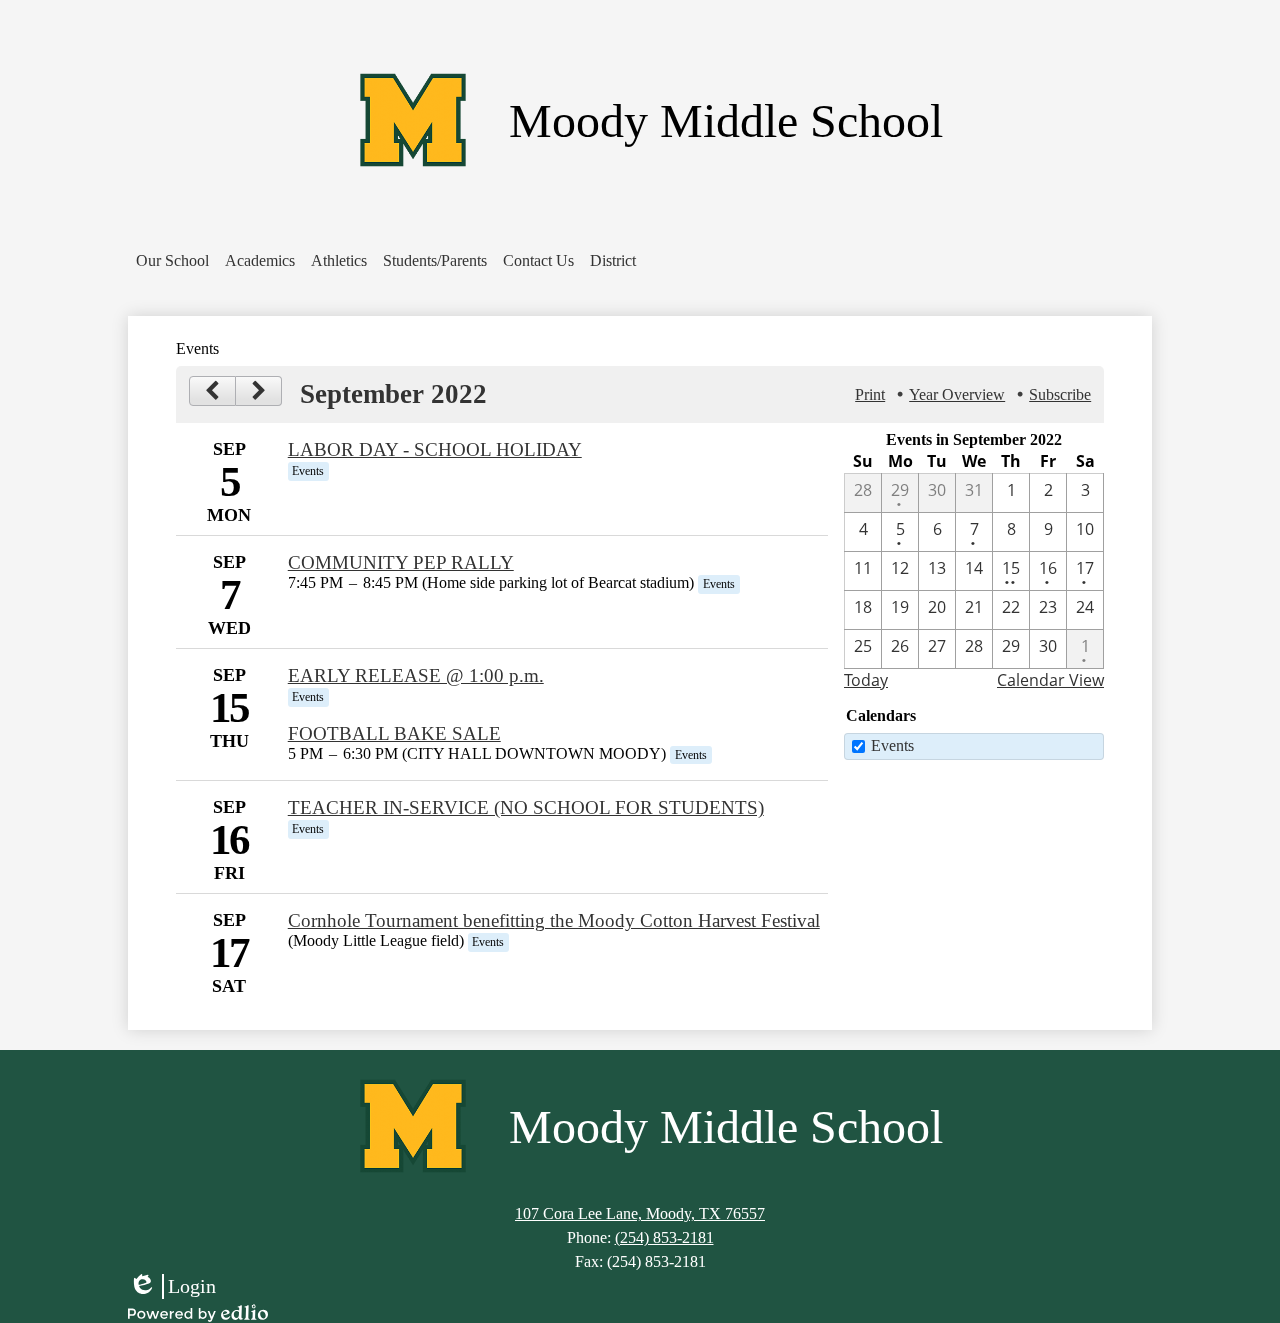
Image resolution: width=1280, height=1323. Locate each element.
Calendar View (1050, 680)
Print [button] (870, 394)
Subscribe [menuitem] (1060, 394)
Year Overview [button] (957, 394)
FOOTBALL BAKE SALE (394, 733)
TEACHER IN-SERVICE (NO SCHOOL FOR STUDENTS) (526, 807)
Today (866, 680)
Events (892, 745)
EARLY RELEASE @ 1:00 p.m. (416, 675)
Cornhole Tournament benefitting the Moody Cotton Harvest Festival (554, 920)
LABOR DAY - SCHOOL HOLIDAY (435, 449)
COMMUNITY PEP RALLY (401, 562)
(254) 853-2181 (664, 1237)
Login (172, 1287)
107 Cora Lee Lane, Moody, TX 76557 (640, 1213)
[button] (172, 261)
